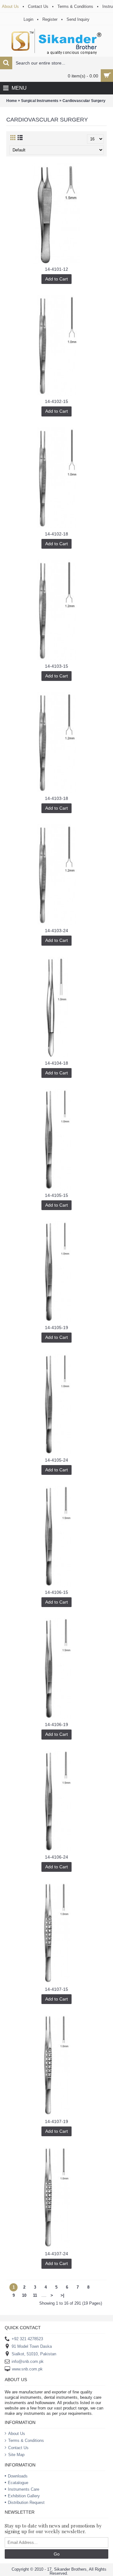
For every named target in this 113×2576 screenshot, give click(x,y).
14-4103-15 (56, 666)
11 (35, 2295)
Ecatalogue (18, 2483)
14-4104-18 (56, 1063)
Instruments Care (24, 2489)
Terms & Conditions (26, 2440)
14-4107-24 (56, 2254)
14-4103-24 (56, 931)
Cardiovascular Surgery (84, 101)
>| (62, 2295)
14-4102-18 (56, 534)
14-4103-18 (56, 798)
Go (57, 2554)
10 (24, 2295)
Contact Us (18, 2448)
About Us (17, 2434)
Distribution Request (26, 2502)
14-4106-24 (56, 1857)
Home (12, 101)
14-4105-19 (56, 1328)
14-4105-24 (56, 1460)
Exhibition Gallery (24, 2496)
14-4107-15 (56, 1989)
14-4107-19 (56, 2121)
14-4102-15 (56, 401)
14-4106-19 (56, 1724)
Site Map (16, 2455)
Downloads (18, 2476)
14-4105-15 (56, 1195)
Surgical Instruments (40, 101)
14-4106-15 (56, 1592)
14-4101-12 (56, 269)
